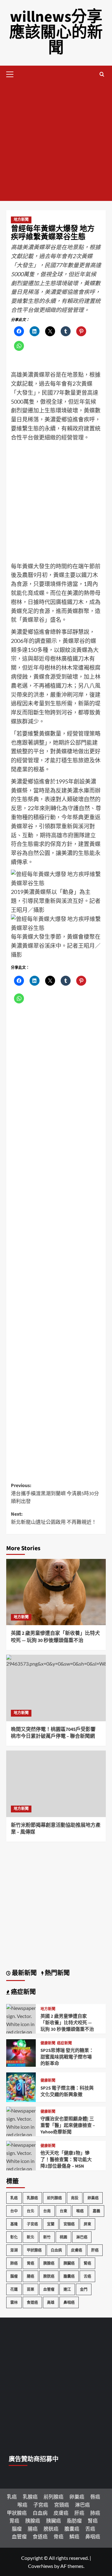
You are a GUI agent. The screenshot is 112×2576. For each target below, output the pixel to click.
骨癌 (58, 2536)
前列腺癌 (54, 2198)
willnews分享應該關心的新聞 (56, 33)
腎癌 (87, 2263)
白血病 (56, 2250)
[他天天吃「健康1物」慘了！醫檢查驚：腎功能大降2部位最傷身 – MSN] (21, 2168)
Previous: (55, 1493)
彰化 (14, 2237)
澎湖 (14, 2250)
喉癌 (80, 2211)
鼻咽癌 (69, 2302)
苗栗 (30, 2289)
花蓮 (14, 2289)
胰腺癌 (49, 2263)
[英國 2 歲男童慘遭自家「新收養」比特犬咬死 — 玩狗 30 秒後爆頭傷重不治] (56, 1592)
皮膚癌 (77, 2250)
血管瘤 (49, 2289)
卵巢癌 (93, 2198)
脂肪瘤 (74, 2520)
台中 (14, 2211)
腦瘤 (14, 2276)
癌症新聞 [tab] (23, 1992)
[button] (12, 73)
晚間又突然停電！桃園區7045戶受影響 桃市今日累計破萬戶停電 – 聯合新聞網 (53, 1733)
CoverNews (41, 2566)
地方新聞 (21, 220)
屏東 (87, 2224)
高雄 (51, 2302)
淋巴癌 (82, 2237)
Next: (54, 1518)
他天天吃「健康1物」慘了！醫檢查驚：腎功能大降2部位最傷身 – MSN (66, 2160)
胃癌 (30, 2263)
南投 (75, 2198)
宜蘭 (51, 2224)
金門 (84, 2289)
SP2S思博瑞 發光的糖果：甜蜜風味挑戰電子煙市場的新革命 (67, 2057)
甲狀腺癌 (34, 2250)
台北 (30, 2211)
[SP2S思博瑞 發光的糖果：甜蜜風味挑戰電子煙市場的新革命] (21, 2052)
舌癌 (87, 2276)
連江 (67, 2289)
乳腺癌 (32, 2198)
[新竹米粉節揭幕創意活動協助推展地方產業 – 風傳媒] (56, 1784)
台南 (47, 2211)
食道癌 (32, 2302)
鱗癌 (74, 2536)
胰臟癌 (69, 2263)
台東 (63, 2211)
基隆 (14, 2224)
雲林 (14, 2302)
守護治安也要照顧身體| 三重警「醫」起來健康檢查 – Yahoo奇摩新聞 (68, 2125)
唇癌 (95, 2497)
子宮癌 (32, 2224)
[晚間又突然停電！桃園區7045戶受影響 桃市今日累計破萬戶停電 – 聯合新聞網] (56, 1688)
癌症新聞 (64, 2044)
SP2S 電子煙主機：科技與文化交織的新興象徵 (67, 2091)
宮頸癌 (69, 2224)
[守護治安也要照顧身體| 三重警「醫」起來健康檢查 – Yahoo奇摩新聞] (21, 2134)
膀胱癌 (49, 2276)
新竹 (47, 2237)
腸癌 (30, 2276)
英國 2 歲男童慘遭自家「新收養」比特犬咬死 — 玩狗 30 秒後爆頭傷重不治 (55, 1637)
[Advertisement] (56, 142)
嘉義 (96, 2211)
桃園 (63, 2237)
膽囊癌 (69, 2276)
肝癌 (95, 2250)
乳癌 (14, 2198)
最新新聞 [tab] (24, 1973)
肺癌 (14, 2263)
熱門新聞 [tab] (57, 1973)
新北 (30, 2237)
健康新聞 (48, 2044)
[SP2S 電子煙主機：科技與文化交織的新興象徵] (21, 2087)
